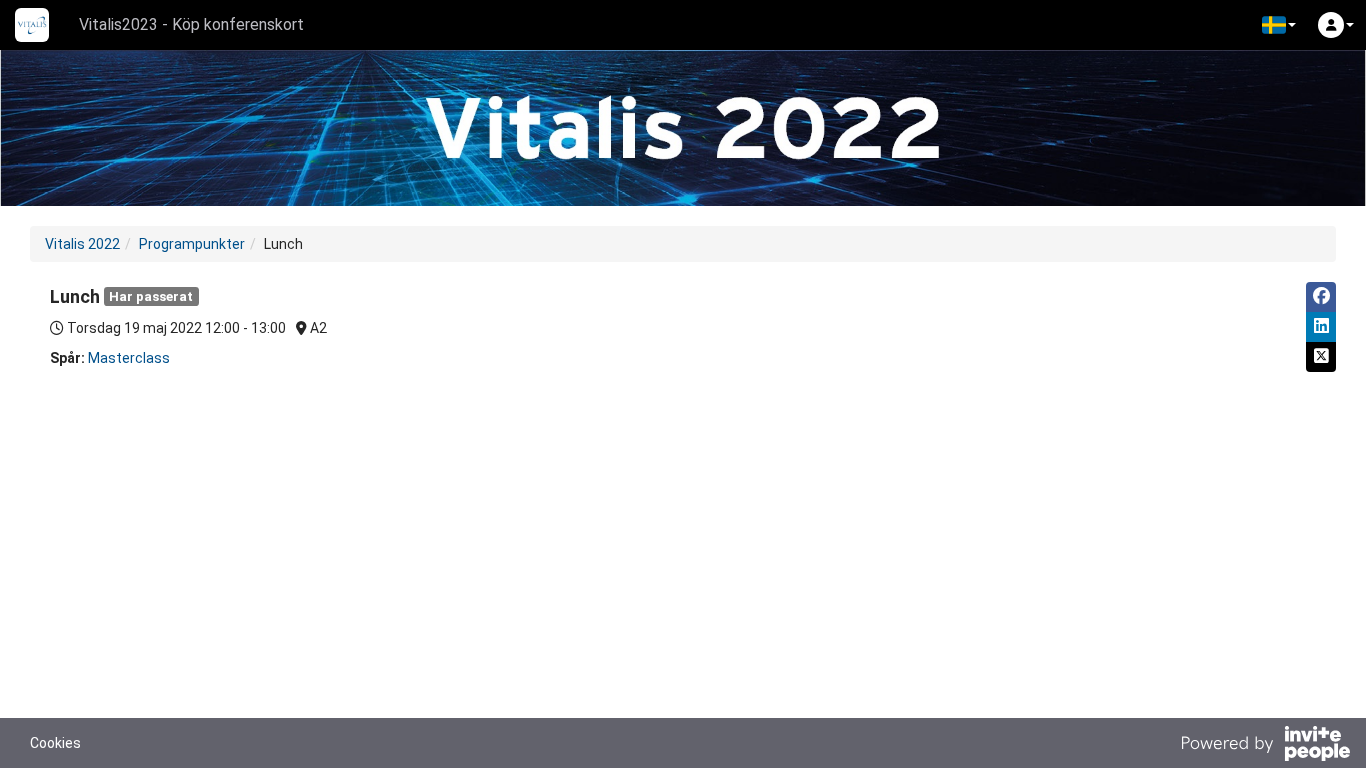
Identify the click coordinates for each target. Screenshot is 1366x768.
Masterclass (129, 358)
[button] (1279, 25)
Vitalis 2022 (82, 244)
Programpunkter (192, 244)
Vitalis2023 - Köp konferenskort (191, 24)
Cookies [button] (55, 743)
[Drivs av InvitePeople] (1265, 746)
